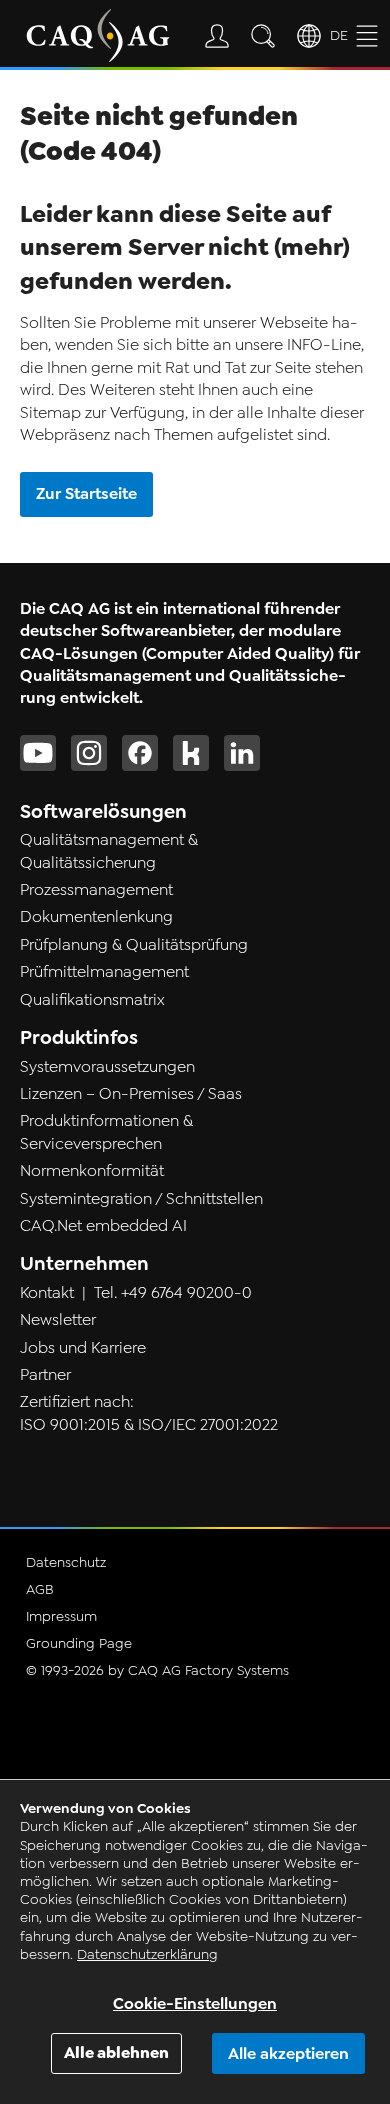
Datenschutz (66, 1562)
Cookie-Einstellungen (195, 2003)
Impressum (61, 1616)
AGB (40, 1589)
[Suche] (267, 36)
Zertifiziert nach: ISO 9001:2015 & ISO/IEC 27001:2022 (149, 1413)
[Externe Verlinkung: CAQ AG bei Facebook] (140, 753)
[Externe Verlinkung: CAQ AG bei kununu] (191, 753)
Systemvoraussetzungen (107, 1067)
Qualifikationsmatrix (92, 1000)
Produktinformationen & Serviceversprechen (106, 1132)
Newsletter (58, 1320)
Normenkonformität (92, 1171)
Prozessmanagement (96, 890)
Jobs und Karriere (83, 1348)
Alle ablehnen (116, 2052)
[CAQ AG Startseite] (98, 35)
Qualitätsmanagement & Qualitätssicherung (109, 851)
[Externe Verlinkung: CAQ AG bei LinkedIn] (242, 753)
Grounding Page (79, 1643)
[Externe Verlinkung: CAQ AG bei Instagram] (89, 753)
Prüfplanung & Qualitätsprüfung (134, 945)
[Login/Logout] (221, 36)
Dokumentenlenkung (96, 917)
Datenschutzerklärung (147, 1954)
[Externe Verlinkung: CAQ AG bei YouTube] (38, 753)
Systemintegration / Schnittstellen (141, 1199)
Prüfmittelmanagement (104, 972)
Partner (45, 1375)
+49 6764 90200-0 (186, 1293)
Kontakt (47, 1293)
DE (339, 35)
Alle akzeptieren (288, 2053)
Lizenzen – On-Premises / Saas (131, 1094)
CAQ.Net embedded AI (103, 1226)
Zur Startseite (86, 493)
